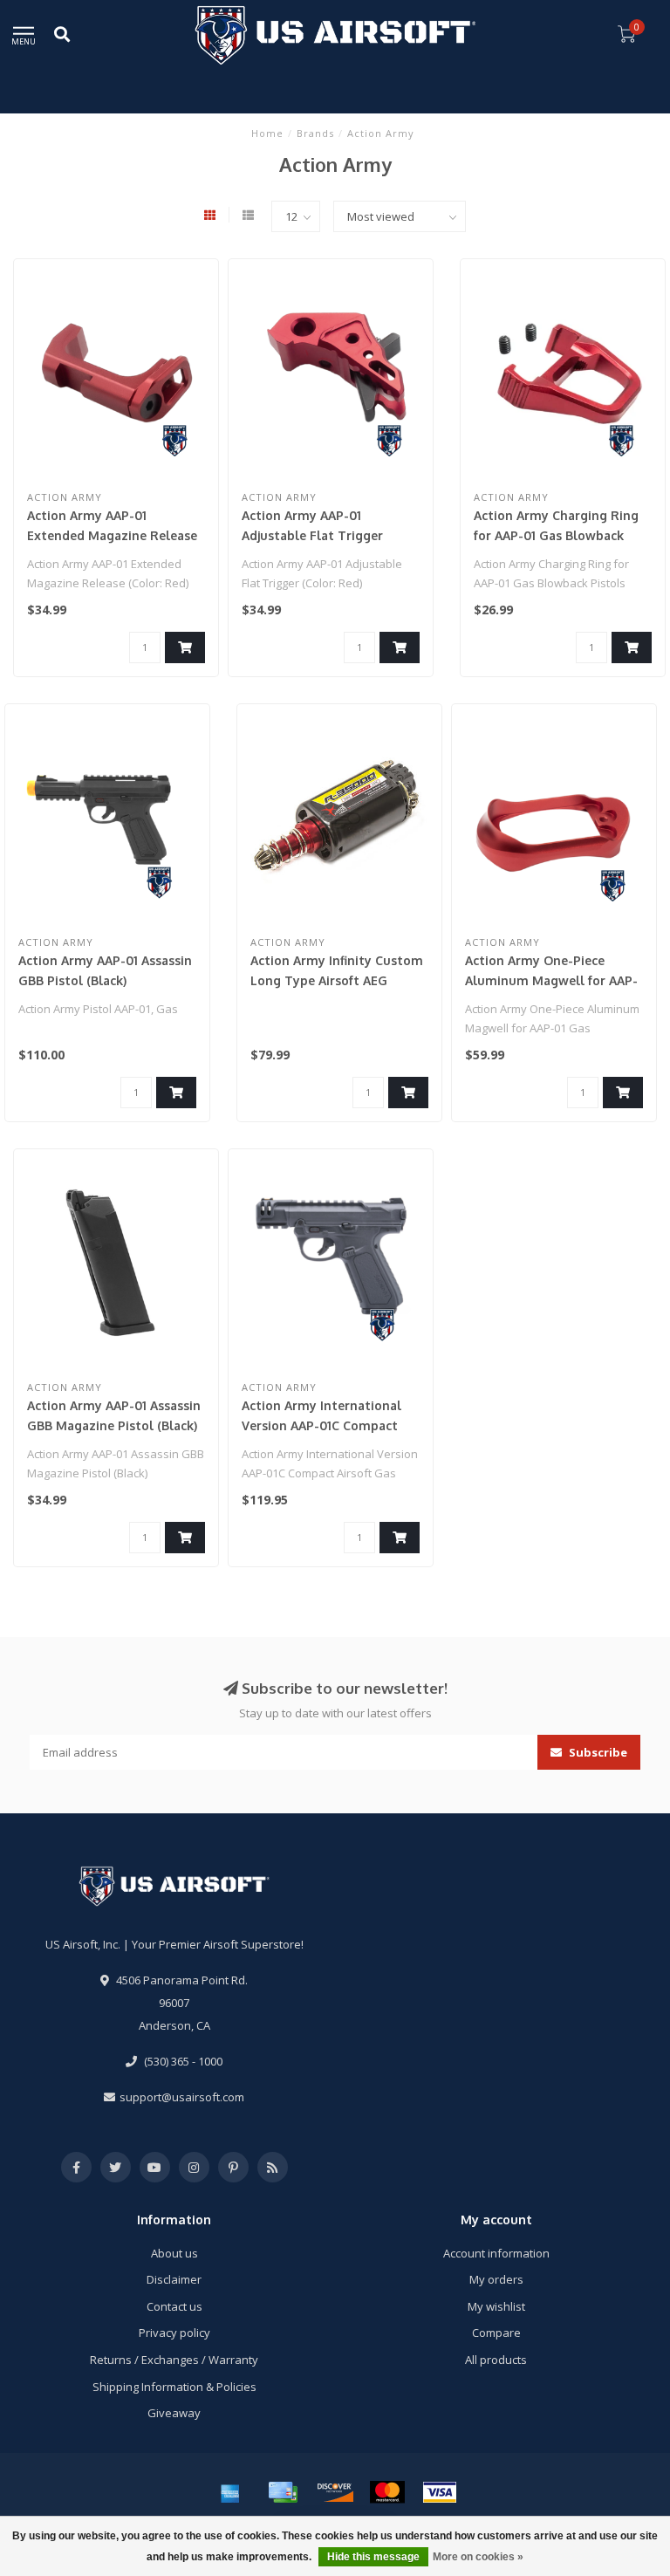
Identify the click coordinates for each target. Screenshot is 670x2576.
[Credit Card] (283, 2492)
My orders (496, 2279)
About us (174, 2253)
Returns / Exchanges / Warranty (174, 2360)
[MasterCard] (387, 2492)
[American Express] (230, 2492)
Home (267, 133)
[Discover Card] (335, 2492)
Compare (496, 2333)
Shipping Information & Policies (174, 2387)
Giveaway (174, 2413)
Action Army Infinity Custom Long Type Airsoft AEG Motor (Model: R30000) (337, 980)
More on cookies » (478, 2557)
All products (496, 2360)
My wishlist (496, 2306)
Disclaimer (174, 2279)
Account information (496, 2253)
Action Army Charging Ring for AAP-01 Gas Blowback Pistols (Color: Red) (556, 535)
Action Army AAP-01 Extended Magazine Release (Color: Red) (112, 535)
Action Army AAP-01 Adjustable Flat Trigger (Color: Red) (312, 535)
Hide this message (373, 2557)
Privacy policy (174, 2333)
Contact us (174, 2306)
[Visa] (440, 2492)
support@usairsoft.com (182, 2097)
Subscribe (597, 1752)
